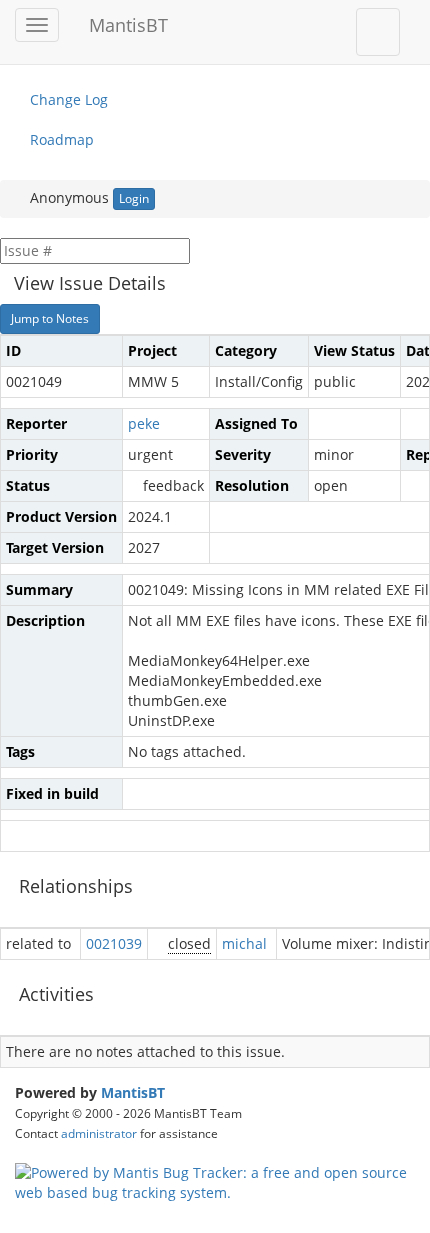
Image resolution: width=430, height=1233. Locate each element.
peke (144, 423)
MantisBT (133, 1092)
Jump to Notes (50, 318)
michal (244, 943)
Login (134, 198)
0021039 (114, 943)
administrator (99, 1133)
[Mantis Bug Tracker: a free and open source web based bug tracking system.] (215, 1180)
